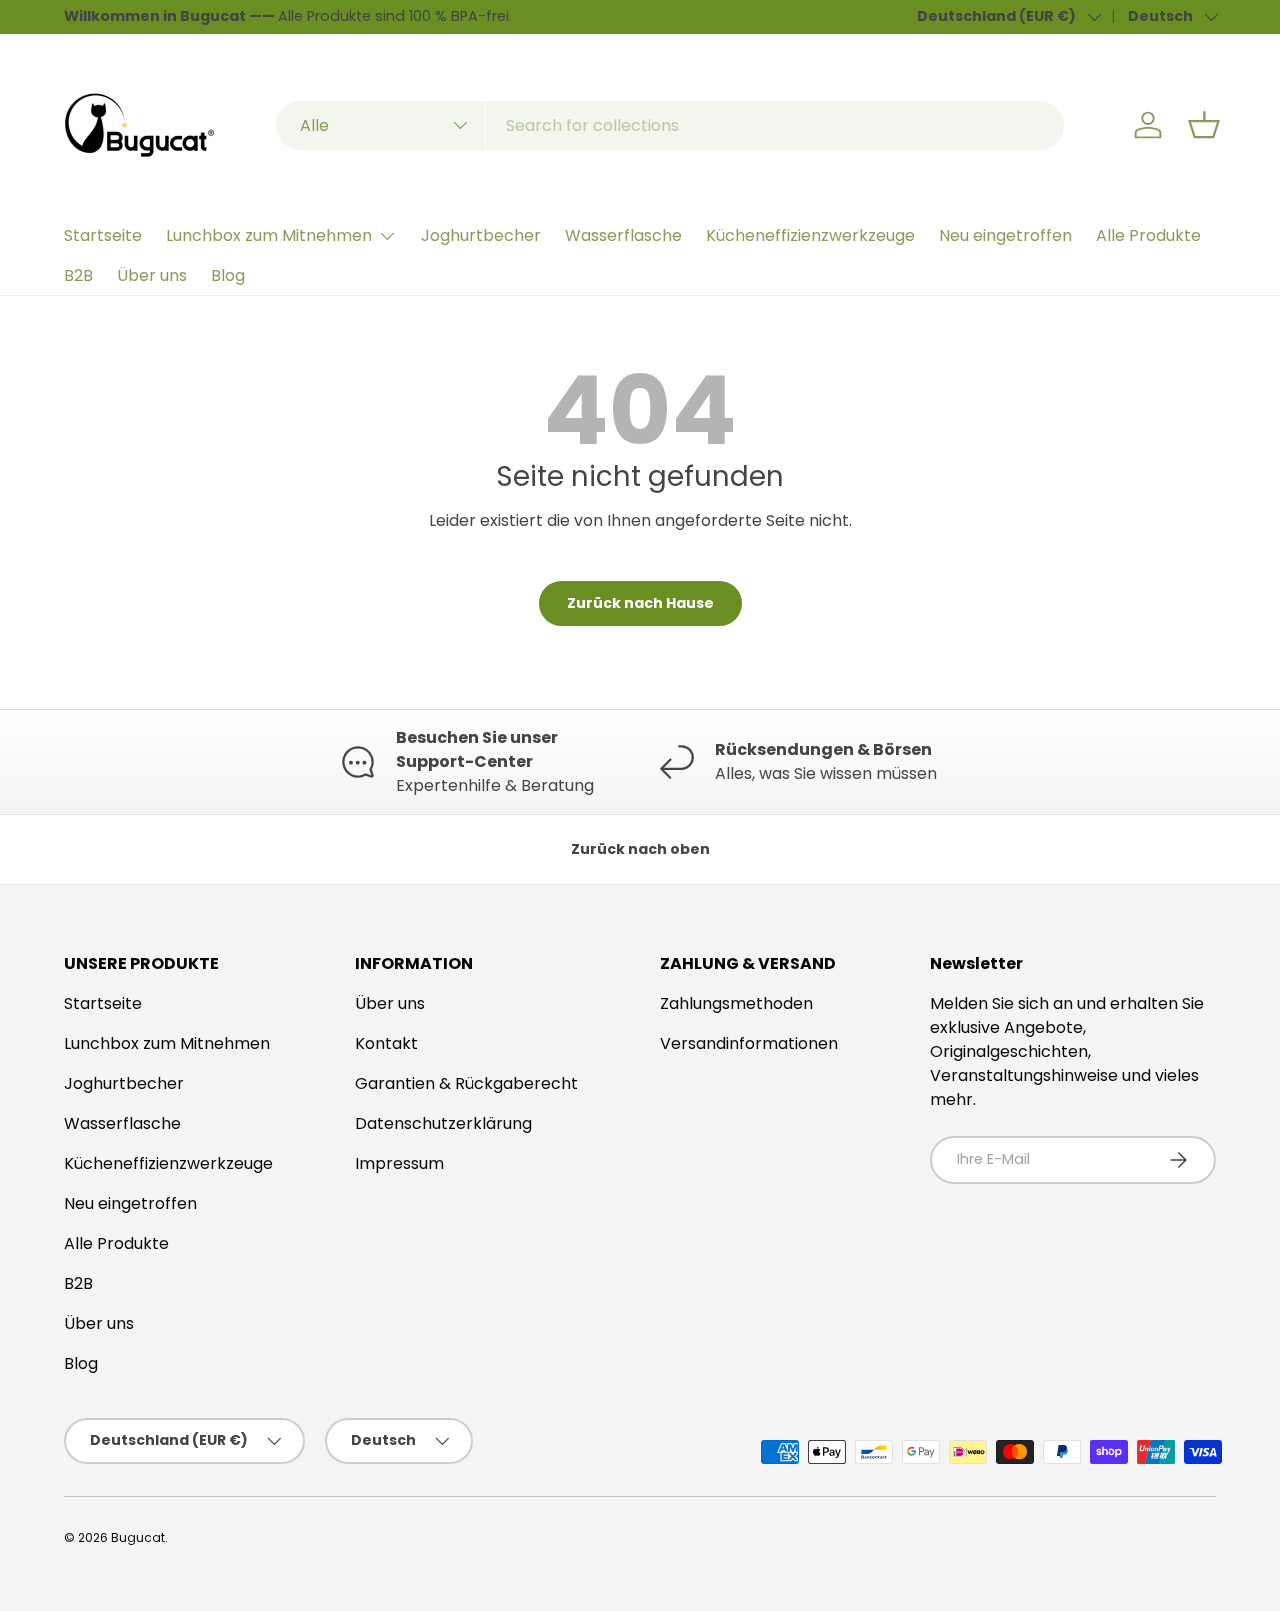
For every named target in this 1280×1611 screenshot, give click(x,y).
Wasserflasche (623, 235)
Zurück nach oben (640, 849)
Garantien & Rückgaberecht (466, 1083)
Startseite (103, 235)
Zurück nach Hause (640, 603)
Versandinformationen (749, 1043)
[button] (1204, 125)
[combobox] (670, 125)
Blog (228, 275)
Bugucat (138, 1537)
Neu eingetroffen (1005, 235)
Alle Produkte (1148, 235)
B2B (78, 275)
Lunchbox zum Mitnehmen (269, 235)
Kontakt (386, 1043)
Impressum (399, 1163)
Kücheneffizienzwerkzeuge (810, 235)
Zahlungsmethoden (736, 1003)
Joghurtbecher (481, 235)
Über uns (152, 275)
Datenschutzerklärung (443, 1123)
